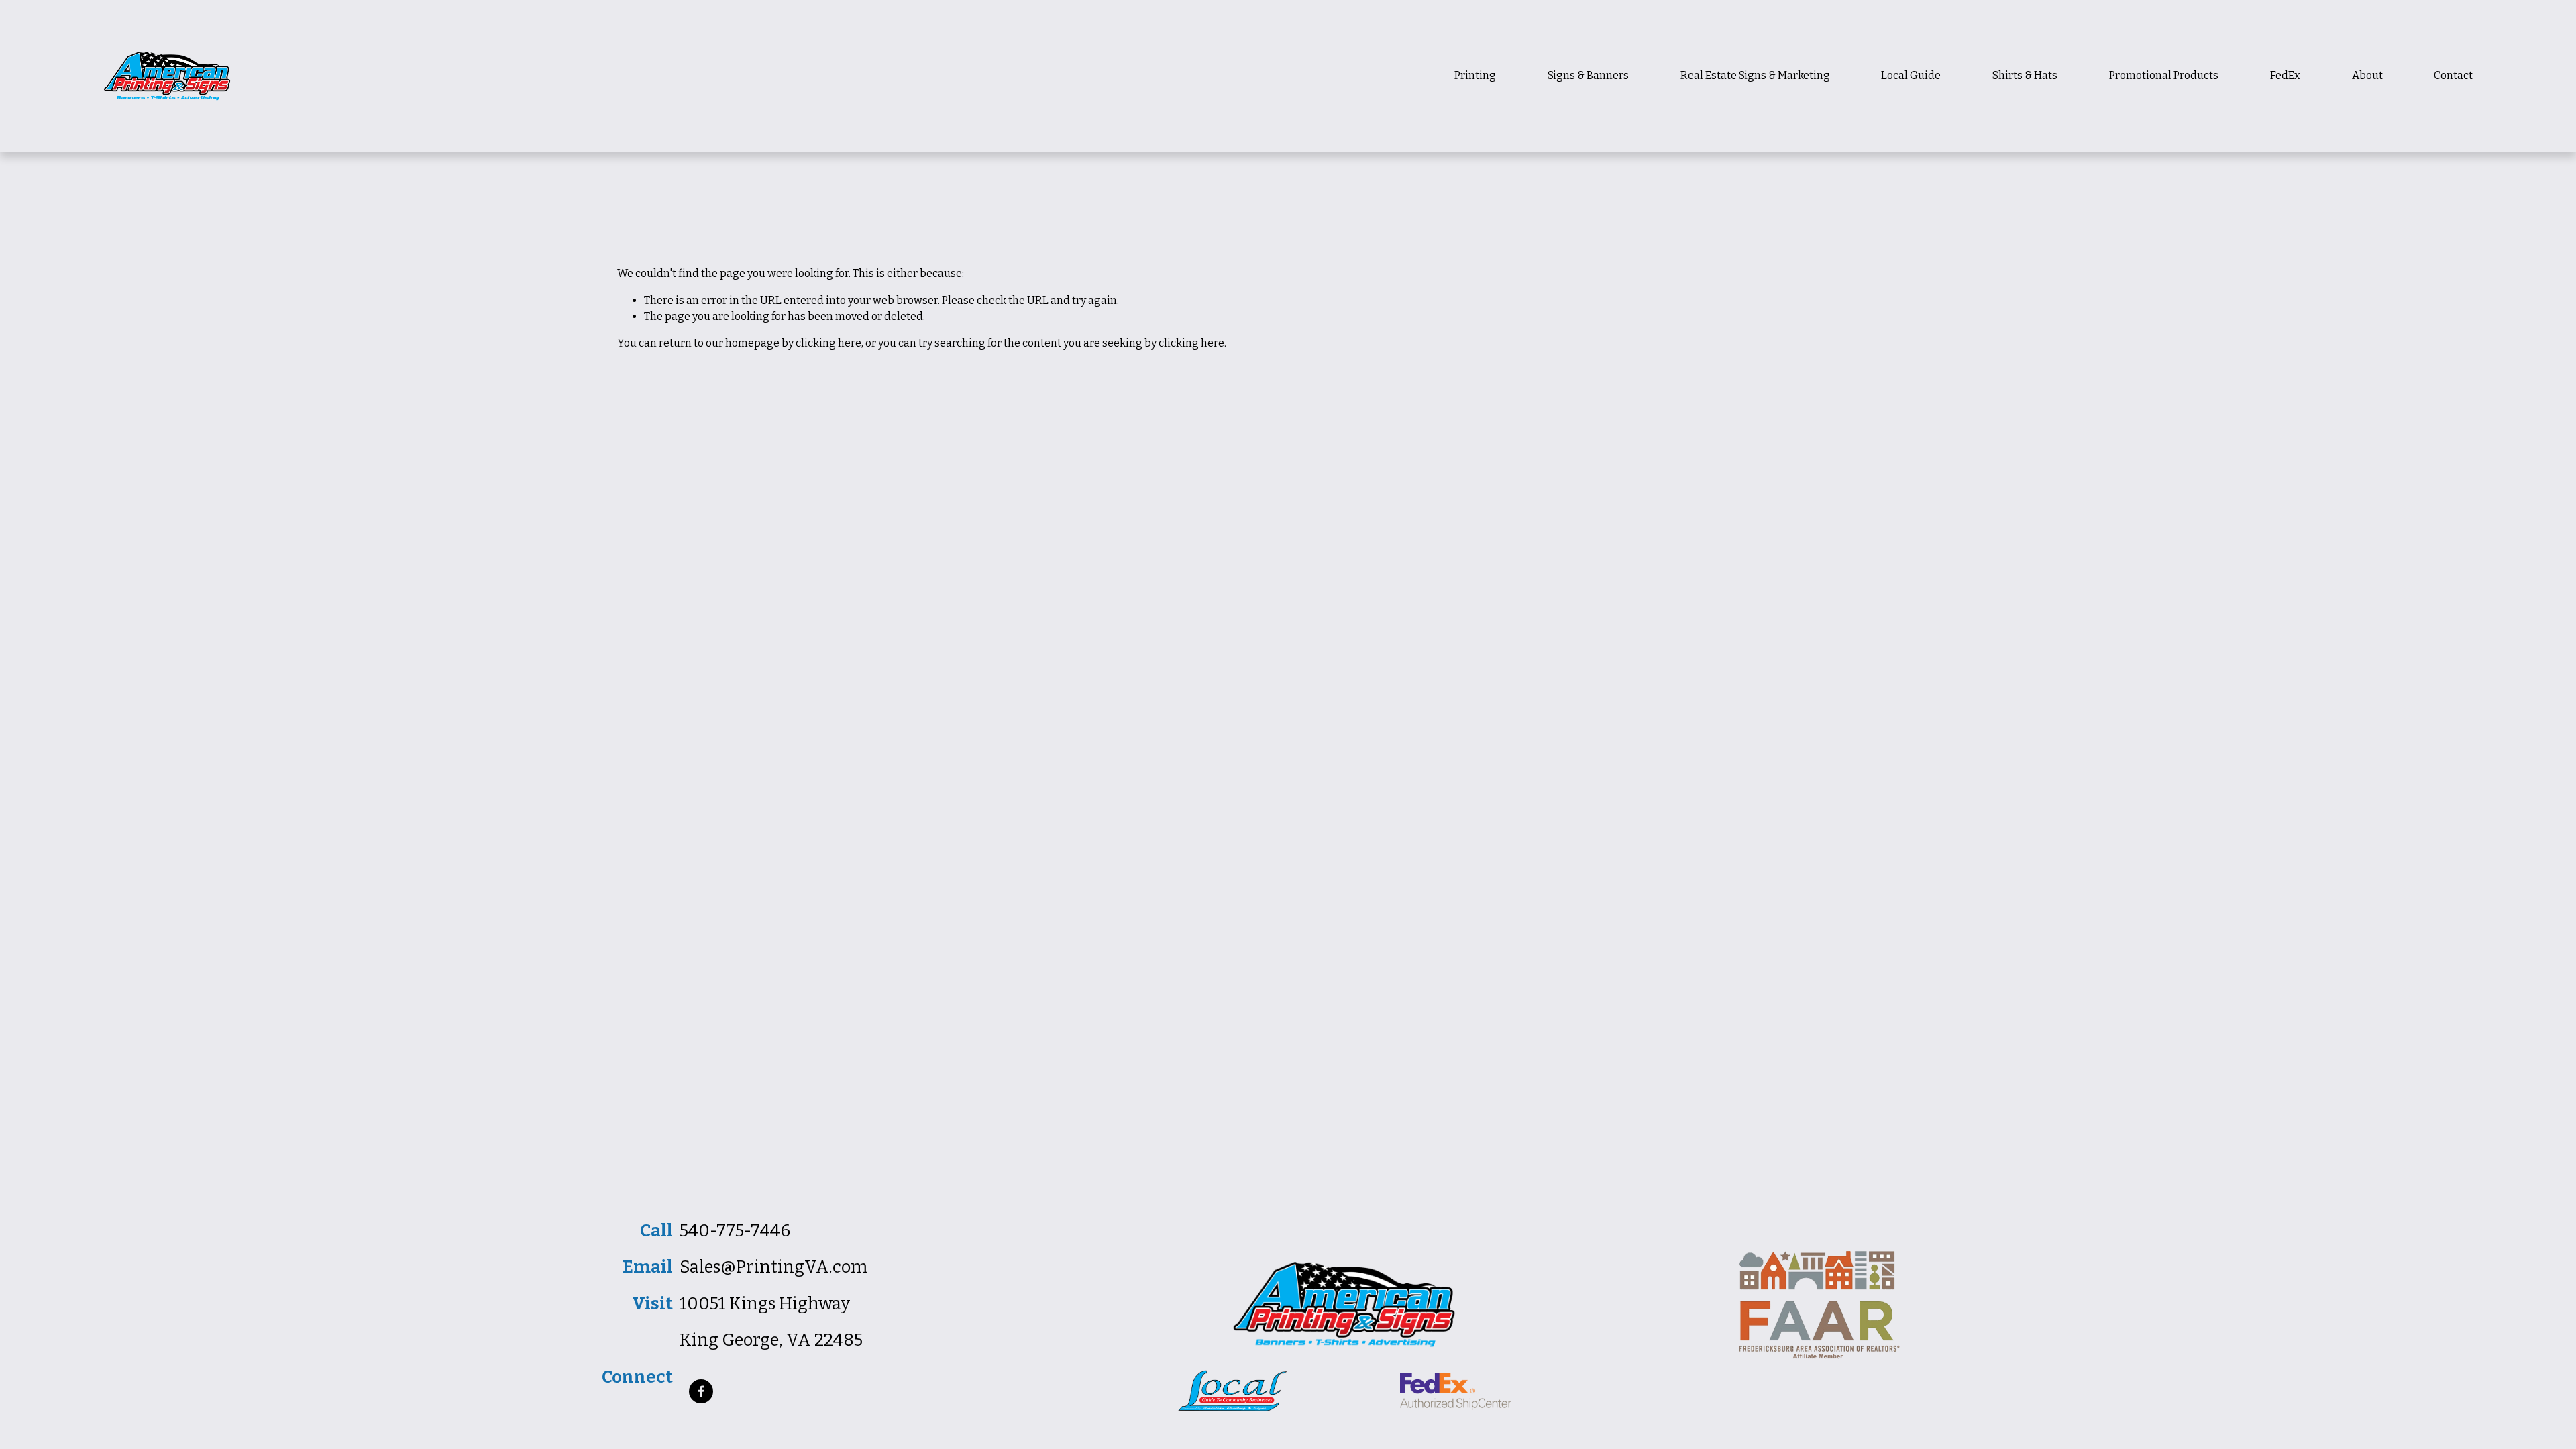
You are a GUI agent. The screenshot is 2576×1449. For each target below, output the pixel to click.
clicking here (828, 343)
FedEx (2285, 75)
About (2367, 75)
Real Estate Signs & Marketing (1755, 75)
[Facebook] (701, 1391)
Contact (2453, 75)
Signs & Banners (1588, 75)
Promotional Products (2164, 75)
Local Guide (1911, 75)
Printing (1475, 75)
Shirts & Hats (2025, 75)
